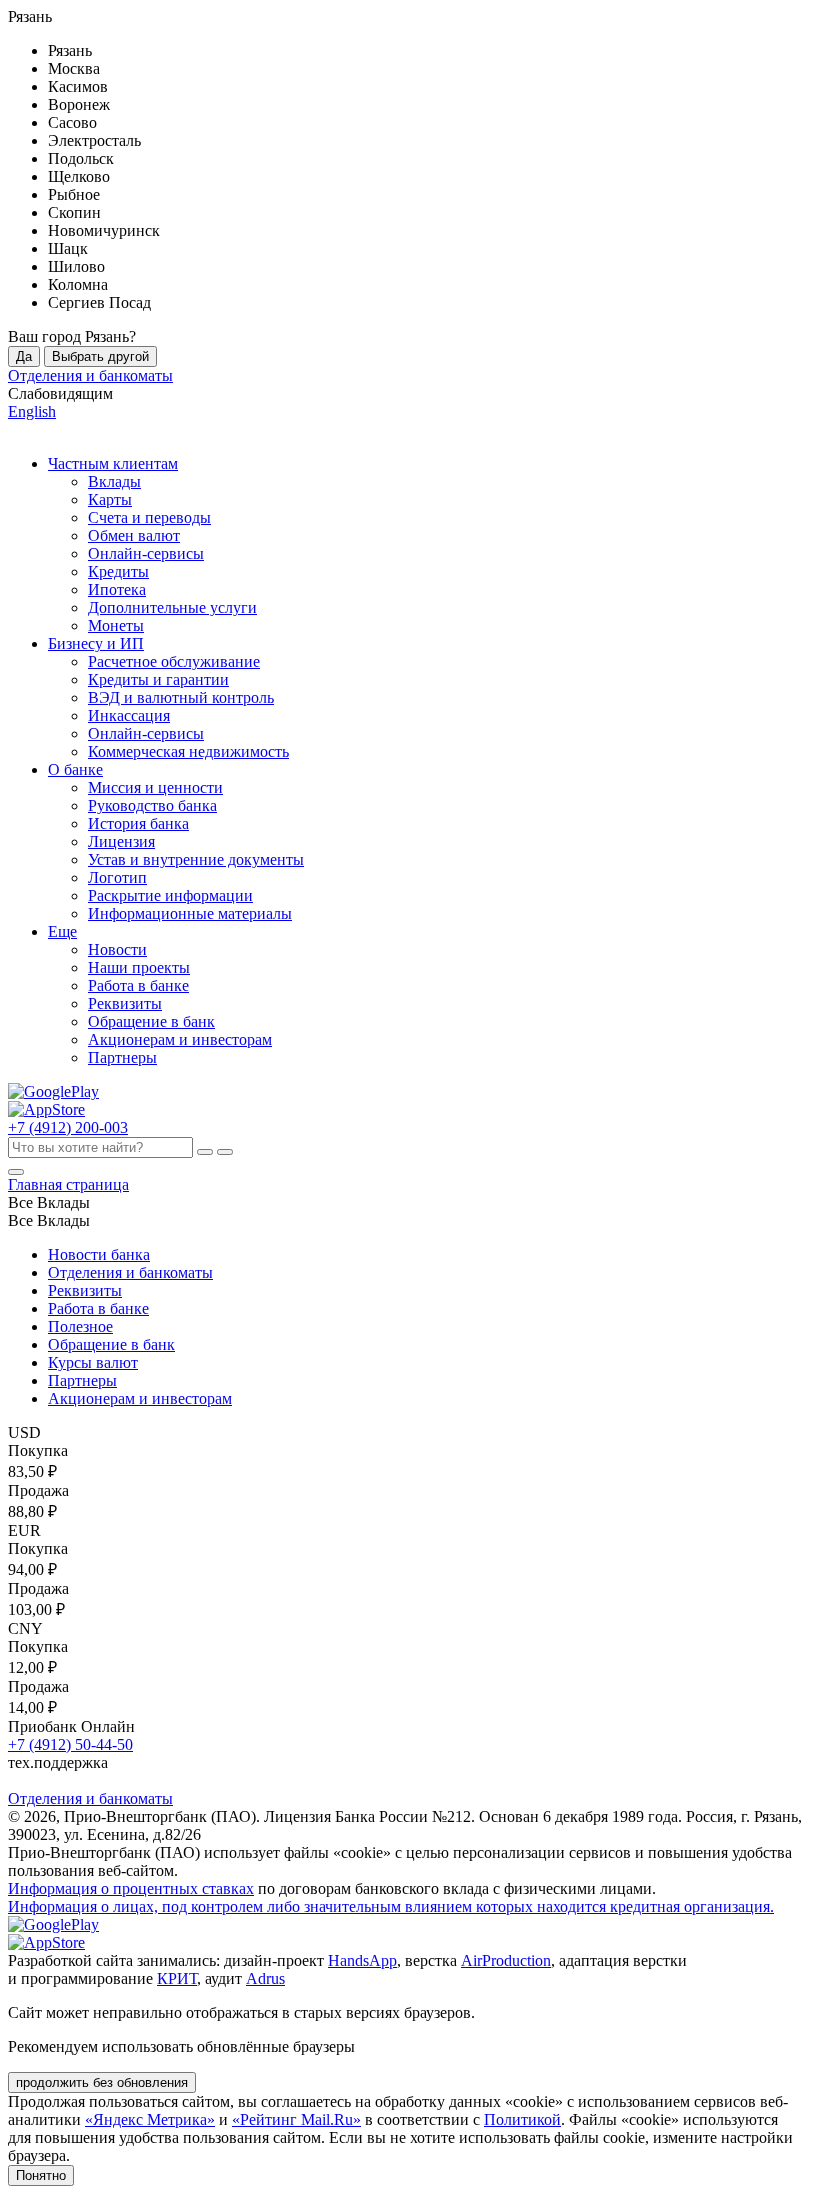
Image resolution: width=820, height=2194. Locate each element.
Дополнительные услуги (172, 607)
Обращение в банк (151, 1021)
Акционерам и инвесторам (180, 1039)
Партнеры (122, 1057)
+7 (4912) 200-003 (68, 1127)
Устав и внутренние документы (196, 859)
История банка (138, 823)
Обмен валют (134, 535)
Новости (117, 949)
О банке (75, 769)
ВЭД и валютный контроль (181, 697)
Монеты (116, 625)
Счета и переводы (149, 517)
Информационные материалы (190, 913)
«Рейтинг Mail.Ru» (296, 2119)
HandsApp (362, 1960)
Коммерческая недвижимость (188, 751)
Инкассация (129, 715)
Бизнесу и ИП (96, 643)
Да (24, 356)
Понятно (41, 2175)
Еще (62, 931)
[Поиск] (225, 1152)
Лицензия (121, 841)
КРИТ (177, 1978)
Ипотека (117, 589)
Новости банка (99, 1254)
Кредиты (118, 571)
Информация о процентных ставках (131, 1888)
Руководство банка (152, 805)
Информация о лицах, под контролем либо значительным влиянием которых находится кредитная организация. (391, 1906)
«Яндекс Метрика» (150, 2119)
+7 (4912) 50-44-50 (70, 1744)
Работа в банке (138, 985)
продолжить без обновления (102, 2082)
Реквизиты (125, 1003)
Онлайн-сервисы (146, 553)
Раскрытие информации (170, 895)
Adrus (265, 1978)
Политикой (522, 2119)
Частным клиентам (113, 463)
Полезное (80, 1326)
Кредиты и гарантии (158, 679)
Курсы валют (93, 1362)
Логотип (117, 877)
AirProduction (506, 1960)
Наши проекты (139, 967)
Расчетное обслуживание (174, 661)
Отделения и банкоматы (130, 1272)
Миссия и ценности (155, 787)
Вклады (114, 481)
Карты (110, 499)
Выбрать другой (100, 356)
